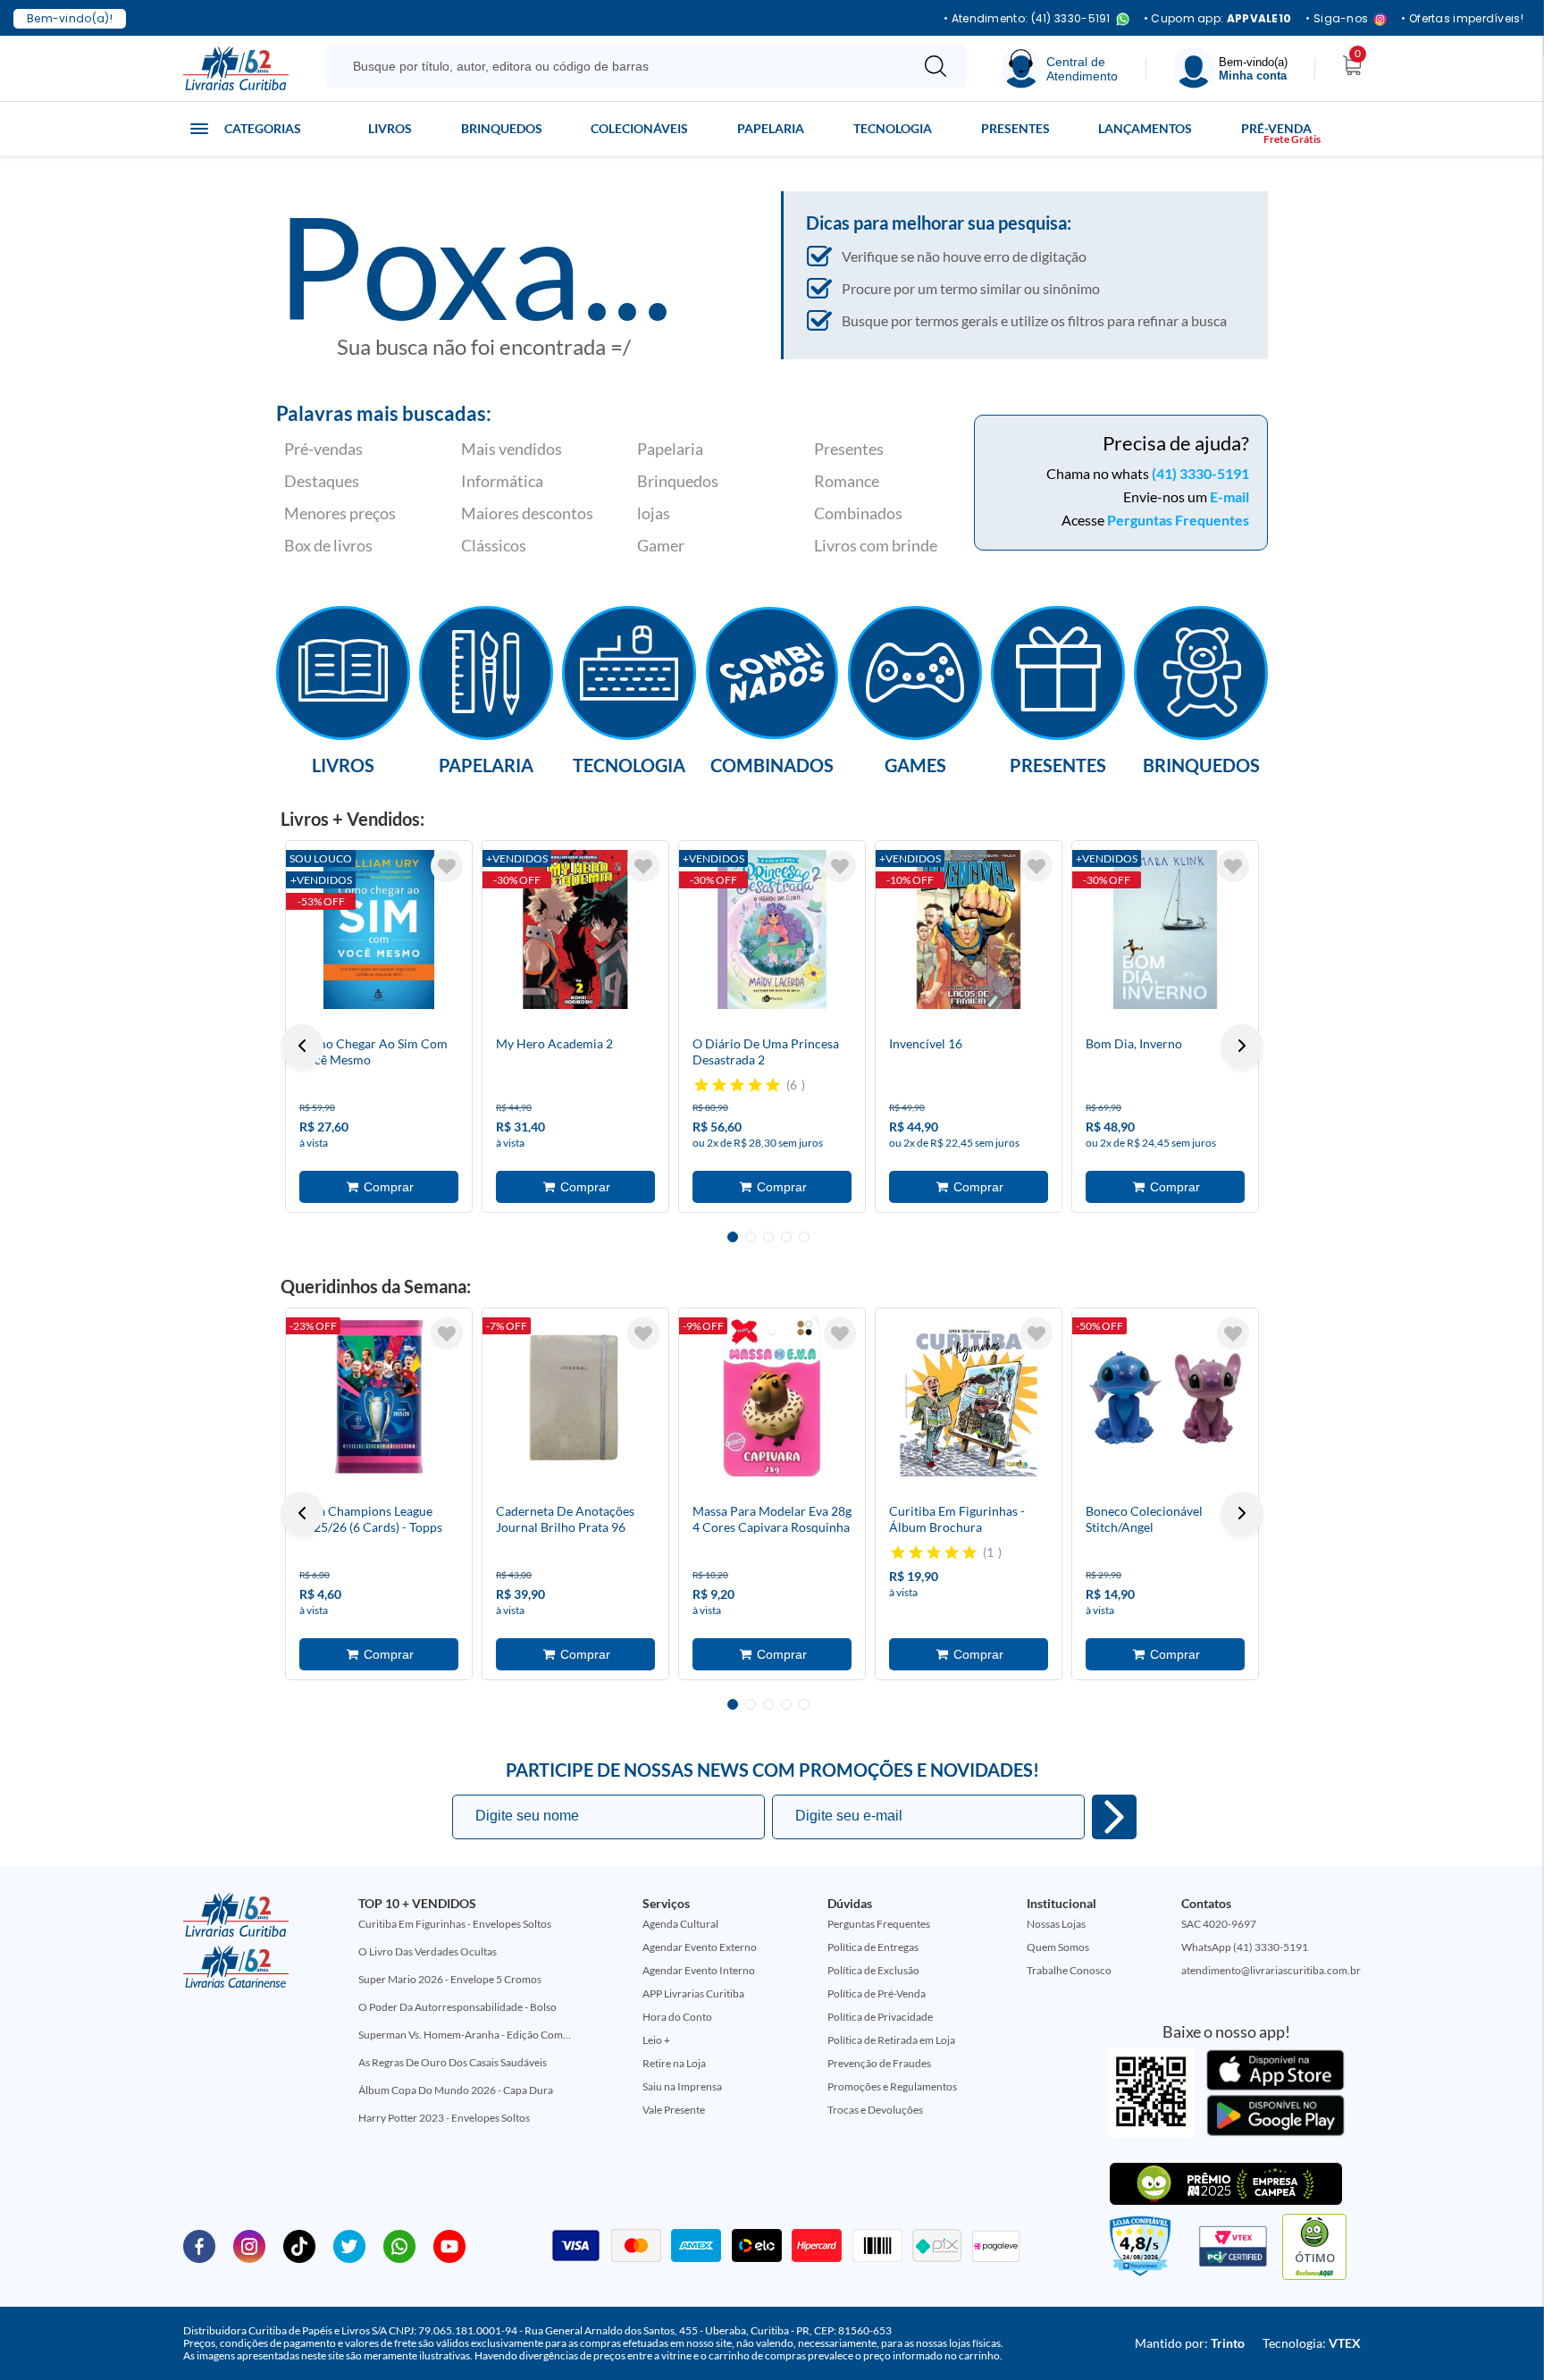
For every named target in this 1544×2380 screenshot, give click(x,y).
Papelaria (771, 128)
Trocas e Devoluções (875, 2110)
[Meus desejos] (447, 866)
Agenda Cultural (680, 1924)
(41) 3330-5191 (1200, 473)
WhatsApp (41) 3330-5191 (1245, 1947)
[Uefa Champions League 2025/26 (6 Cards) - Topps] (379, 1397)
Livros (390, 128)
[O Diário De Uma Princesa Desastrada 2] (772, 929)
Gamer (661, 545)
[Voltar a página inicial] (236, 67)
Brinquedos (502, 128)
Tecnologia (893, 128)
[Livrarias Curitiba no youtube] (449, 2245)
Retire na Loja (674, 2063)
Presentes (1015, 128)
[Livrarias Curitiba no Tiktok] (299, 2245)
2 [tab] (751, 1237)
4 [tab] (786, 1237)
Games (915, 764)
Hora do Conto (677, 2017)
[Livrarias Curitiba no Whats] (399, 2245)
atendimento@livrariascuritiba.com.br (1271, 1970)
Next (1242, 1046)
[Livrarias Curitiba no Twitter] (349, 2245)
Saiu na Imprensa (682, 2086)
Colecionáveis (639, 128)
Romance (847, 481)
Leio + (656, 2040)
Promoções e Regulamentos (892, 2086)
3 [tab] (768, 1237)
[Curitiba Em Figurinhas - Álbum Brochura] (969, 1397)
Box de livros (328, 545)
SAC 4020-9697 (1219, 1924)
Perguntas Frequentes (1178, 520)
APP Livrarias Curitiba (693, 1993)
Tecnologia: (1312, 2343)
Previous (302, 1046)
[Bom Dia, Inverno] (1165, 929)
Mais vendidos (512, 449)
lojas (654, 513)
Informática (502, 481)
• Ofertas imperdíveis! (1462, 19)
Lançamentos (1145, 128)
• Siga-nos (1337, 19)
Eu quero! (1114, 1817)
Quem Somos (1058, 1947)
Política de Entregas (873, 1947)
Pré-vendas (323, 449)
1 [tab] (733, 1237)
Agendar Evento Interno (699, 1970)
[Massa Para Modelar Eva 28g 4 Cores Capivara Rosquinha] (772, 1397)
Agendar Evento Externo (700, 1947)
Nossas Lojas (1056, 1924)
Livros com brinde (876, 545)
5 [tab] (804, 1237)
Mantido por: (1190, 2343)
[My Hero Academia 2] (575, 929)
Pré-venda (1276, 128)
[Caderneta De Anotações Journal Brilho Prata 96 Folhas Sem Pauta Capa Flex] (575, 1397)
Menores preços (340, 513)
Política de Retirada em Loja (891, 2040)
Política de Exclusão (873, 1970)
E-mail (1229, 496)
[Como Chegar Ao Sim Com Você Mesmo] (379, 929)
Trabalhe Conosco (1069, 1970)
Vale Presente (674, 2110)
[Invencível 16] (969, 929)
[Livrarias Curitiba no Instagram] (249, 2245)
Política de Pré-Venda (877, 1993)
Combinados (858, 513)
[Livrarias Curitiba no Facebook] (199, 2245)
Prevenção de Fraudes (879, 2063)
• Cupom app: (1218, 19)
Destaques (322, 481)
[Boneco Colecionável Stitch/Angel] (1165, 1397)
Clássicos (494, 545)
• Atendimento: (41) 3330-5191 (1027, 19)
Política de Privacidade (880, 2017)
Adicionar (379, 1187)
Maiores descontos (527, 513)
